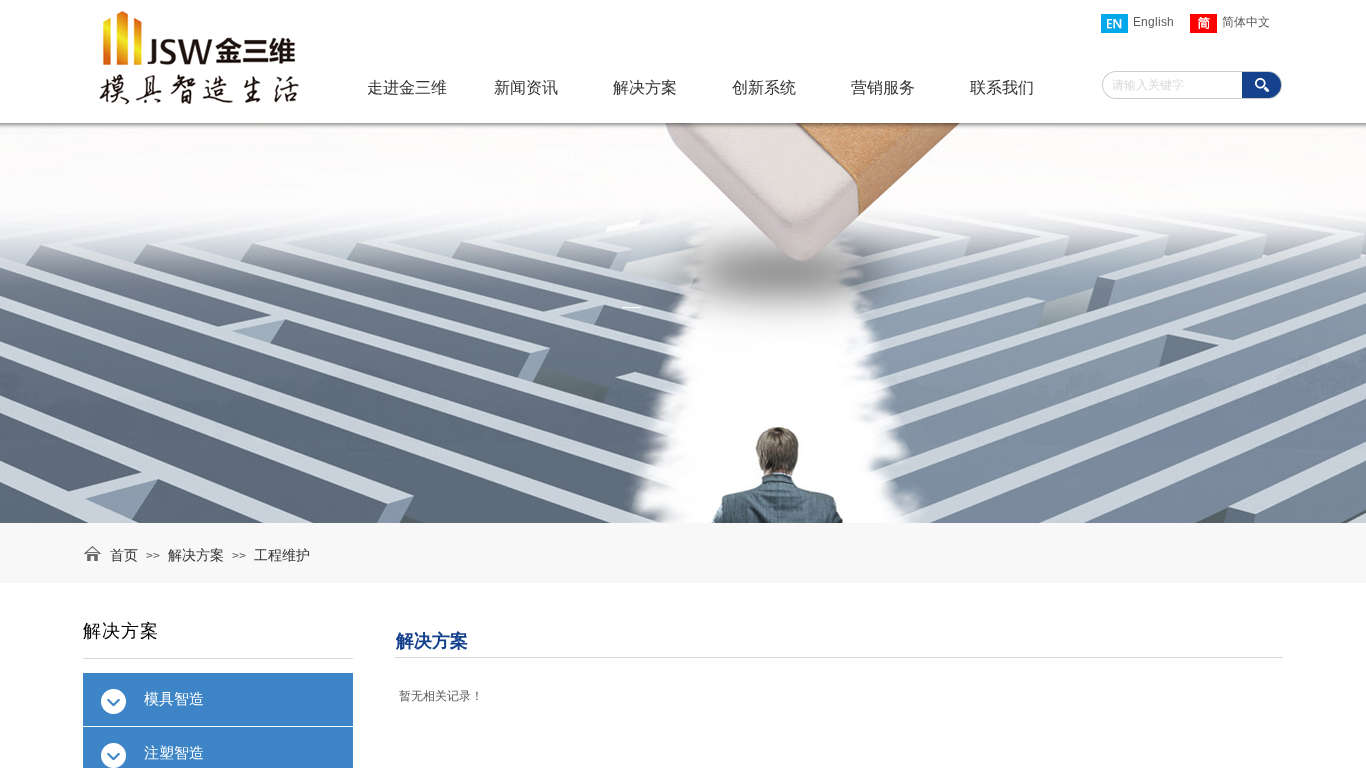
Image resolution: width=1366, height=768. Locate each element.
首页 (124, 555)
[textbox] (1174, 85)
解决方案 (196, 555)
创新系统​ (764, 87)
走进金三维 (407, 87)
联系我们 (1002, 87)
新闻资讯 (526, 87)
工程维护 (282, 555)
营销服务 (883, 87)
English (1153, 22)
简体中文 (1246, 22)
